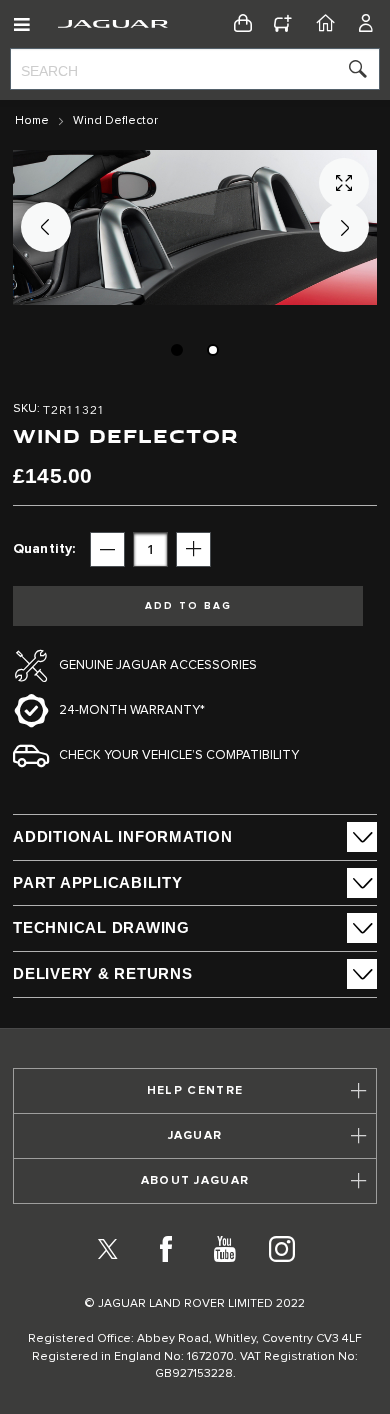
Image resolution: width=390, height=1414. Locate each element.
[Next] (344, 227)
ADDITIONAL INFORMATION (123, 836)
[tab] (195, 837)
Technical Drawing (101, 927)
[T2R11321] (177, 350)
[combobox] (195, 69)
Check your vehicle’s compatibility (179, 755)
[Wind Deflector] (213, 350)
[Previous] (46, 227)
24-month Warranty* (132, 710)
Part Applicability (98, 882)
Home (32, 121)
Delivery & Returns (103, 973)
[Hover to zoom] (195, 227)
